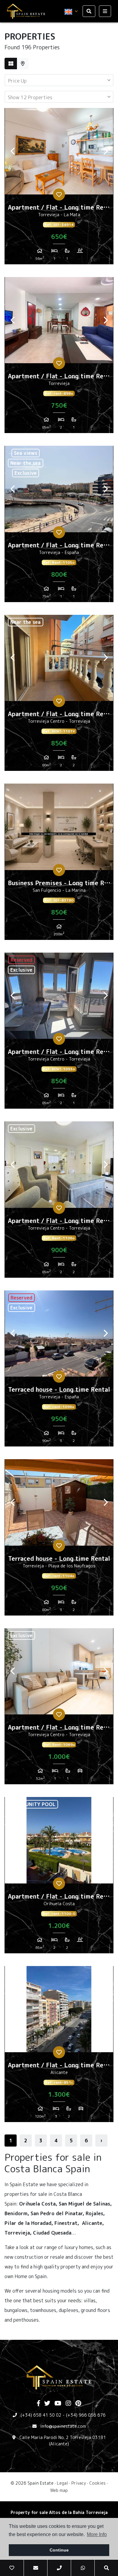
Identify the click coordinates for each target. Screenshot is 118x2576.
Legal (62, 2483)
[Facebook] (38, 2404)
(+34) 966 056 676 (86, 2415)
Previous (12, 151)
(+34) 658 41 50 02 (41, 2415)
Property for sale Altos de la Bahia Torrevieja (59, 2512)
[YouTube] (58, 2404)
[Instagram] (68, 2404)
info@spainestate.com (63, 2426)
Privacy (79, 2483)
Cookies (97, 2483)
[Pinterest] (78, 2404)
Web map (59, 2490)
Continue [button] (59, 2550)
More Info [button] (97, 2534)
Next (106, 151)
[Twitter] (47, 2404)
